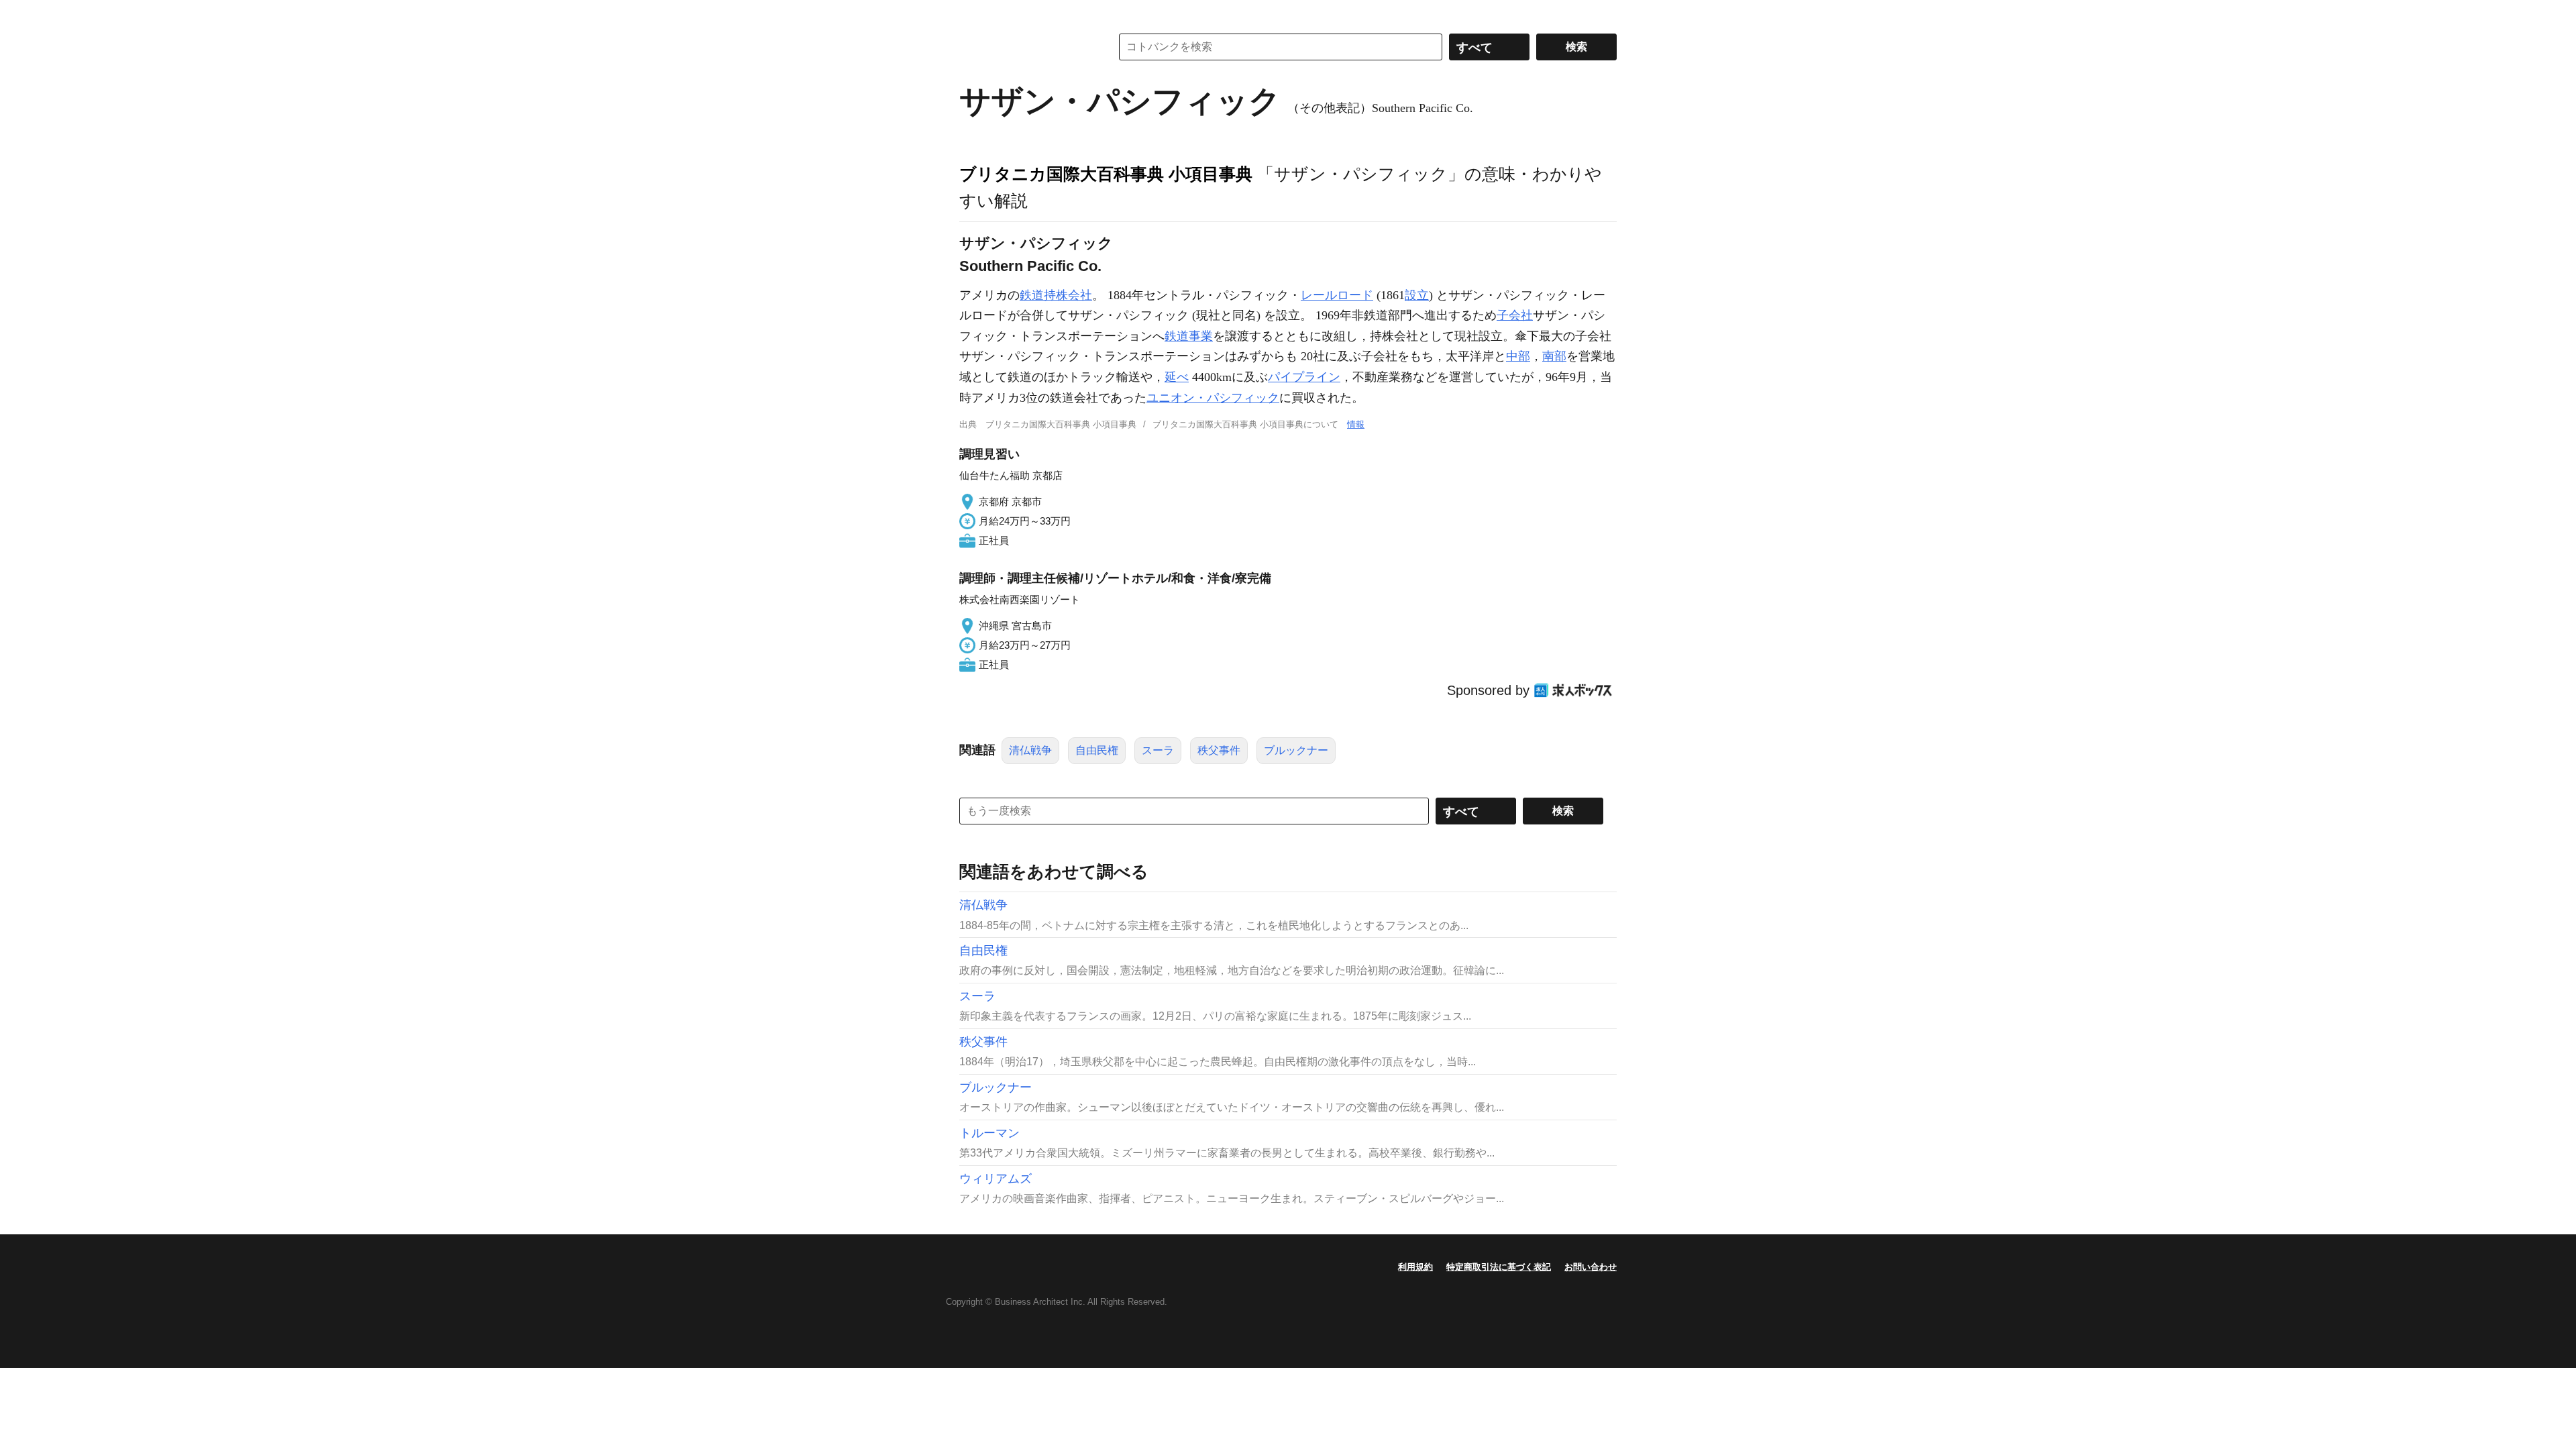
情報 (1356, 424)
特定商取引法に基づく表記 (1499, 1267)
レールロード (1337, 295)
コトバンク (1026, 47)
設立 (1417, 295)
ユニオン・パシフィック (1213, 398)
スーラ (1158, 750)
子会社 (1515, 315)
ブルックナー (1296, 750)
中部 (1518, 356)
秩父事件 (1219, 750)
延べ (1177, 377)
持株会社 (1068, 295)
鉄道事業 (1189, 336)
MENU (973, 13)
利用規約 (1415, 1267)
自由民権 (1097, 750)
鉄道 (1032, 295)
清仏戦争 (1030, 750)
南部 (1554, 356)
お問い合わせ (1591, 1267)
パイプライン (1304, 377)
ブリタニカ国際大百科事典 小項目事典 (1106, 174)
